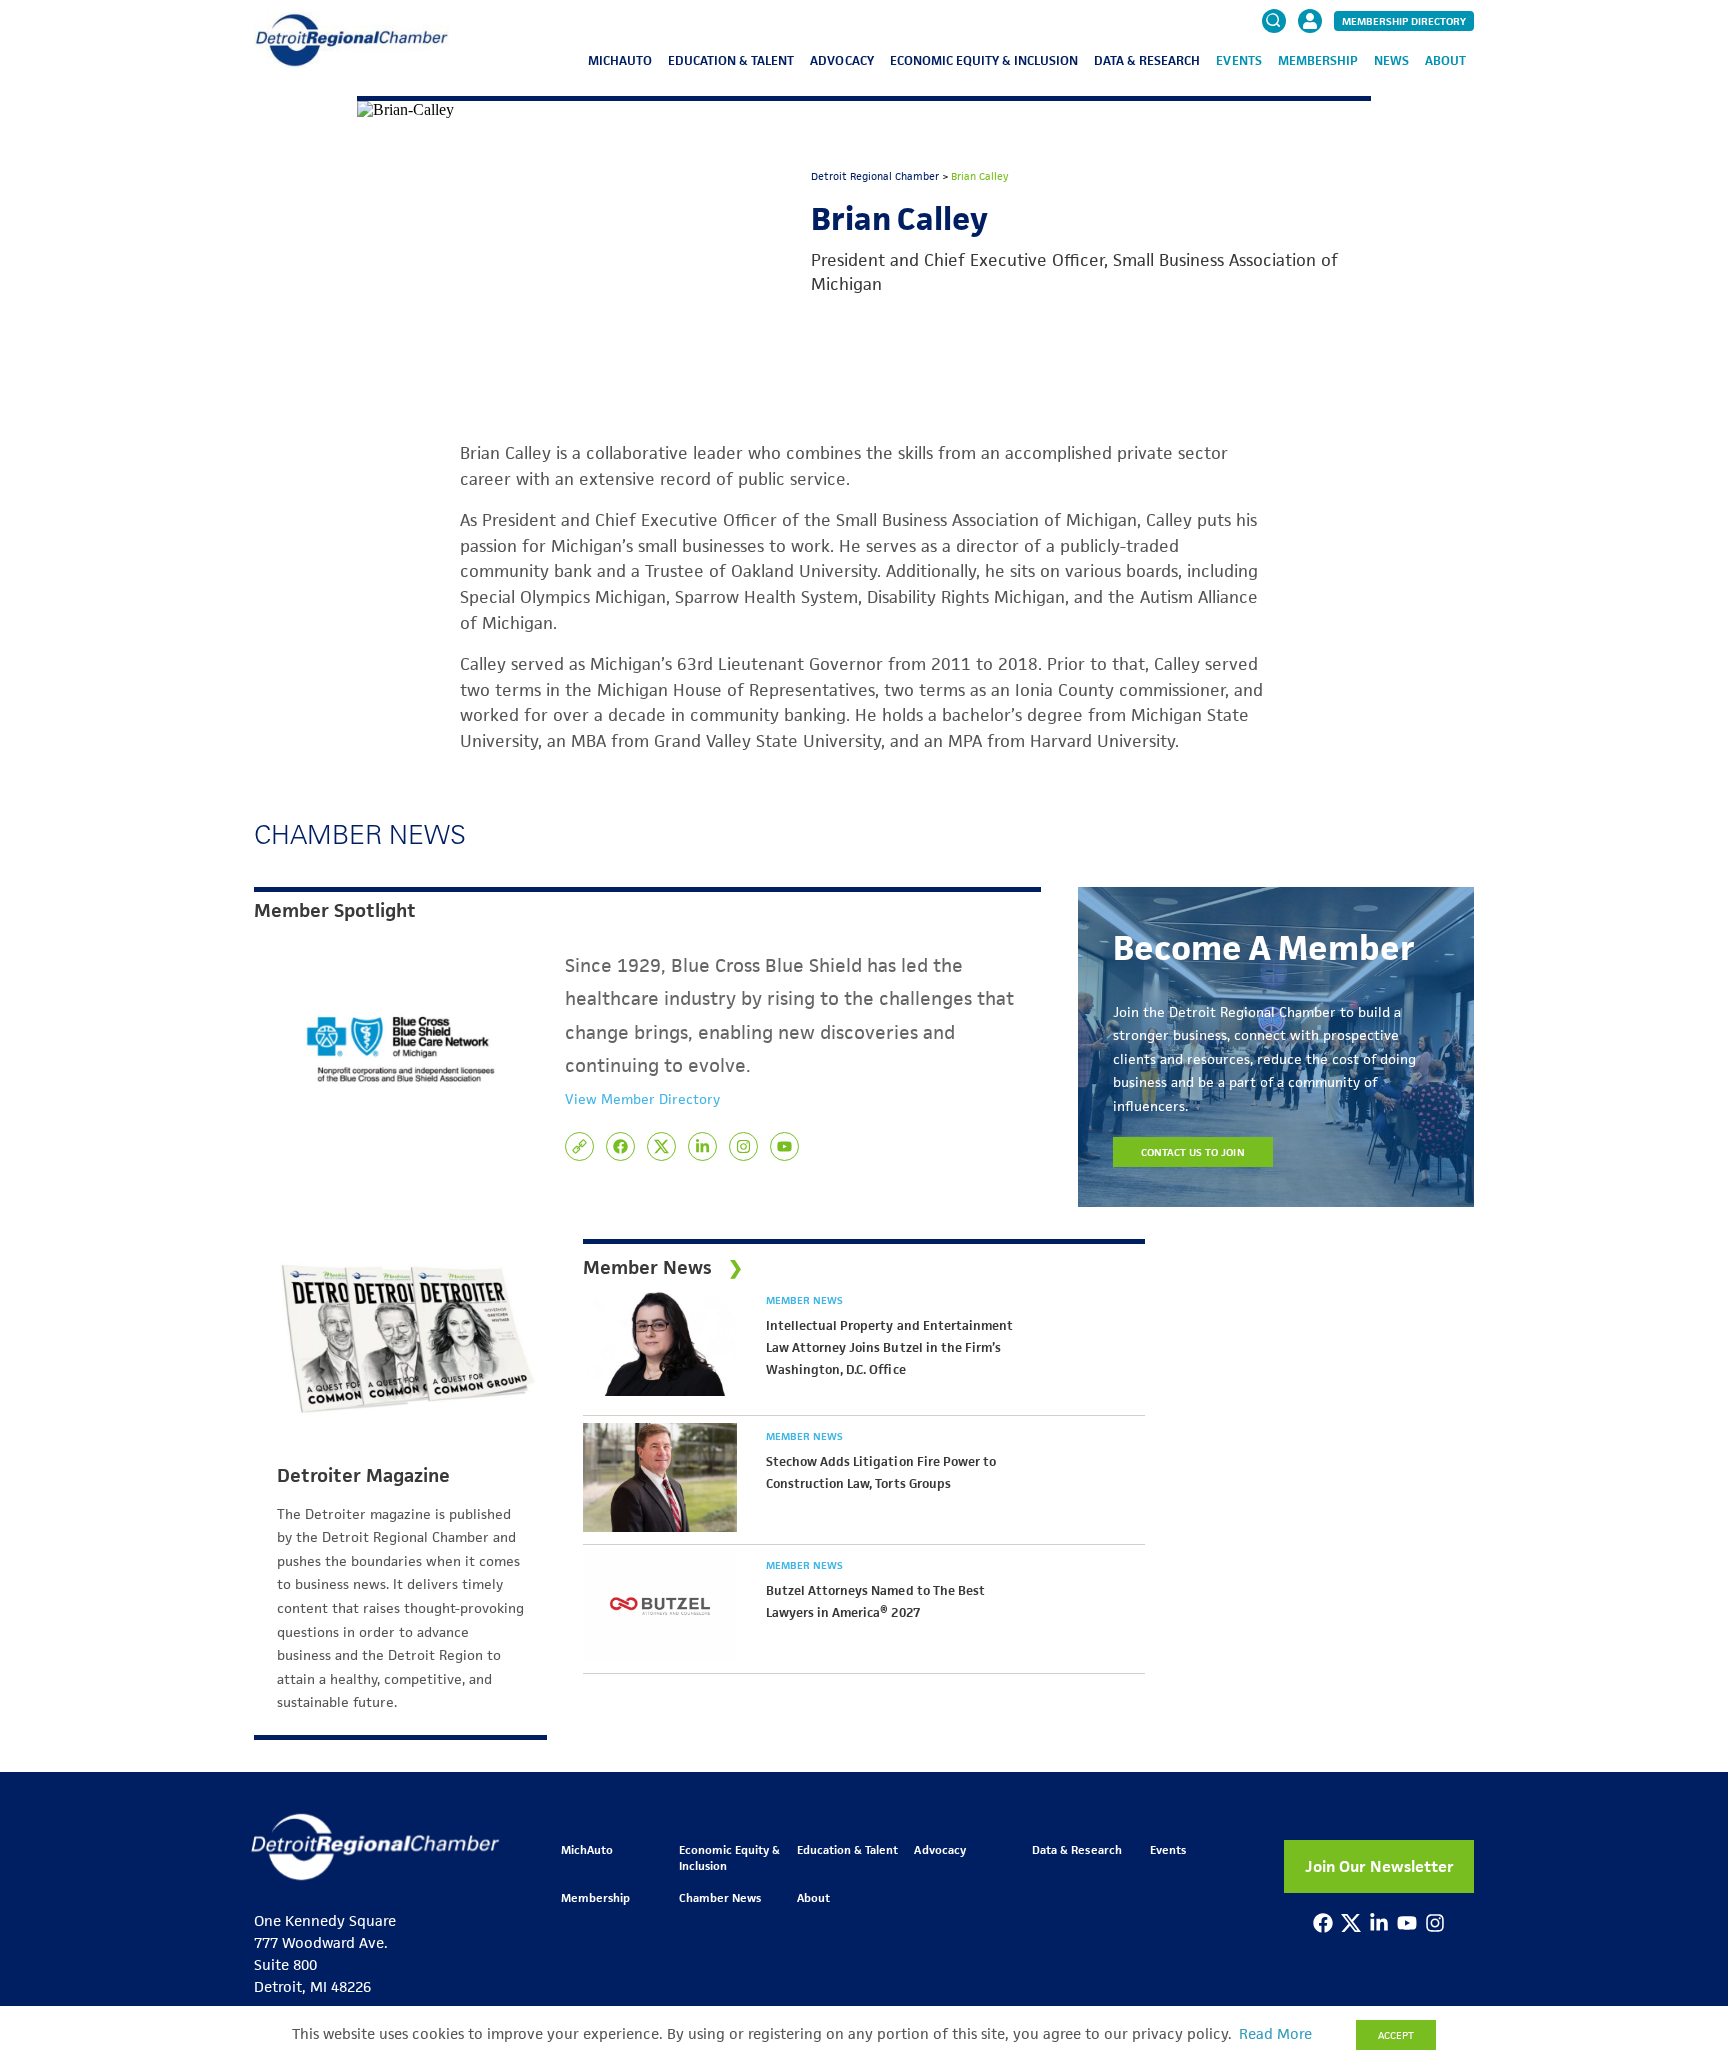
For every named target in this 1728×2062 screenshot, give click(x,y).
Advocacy (841, 60)
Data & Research (1147, 60)
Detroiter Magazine (363, 1476)
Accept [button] (1396, 2035)
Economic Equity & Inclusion (984, 60)
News (1391, 60)
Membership (1318, 60)
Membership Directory (1404, 21)
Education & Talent (731, 60)
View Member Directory (642, 1099)
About (1445, 60)
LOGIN (1310, 82)
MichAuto (620, 60)
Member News (804, 1300)
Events (1238, 60)
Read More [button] (1275, 2034)
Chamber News (720, 1897)
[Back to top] (1680, 1942)
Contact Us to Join (1193, 1152)
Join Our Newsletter (1379, 1866)
